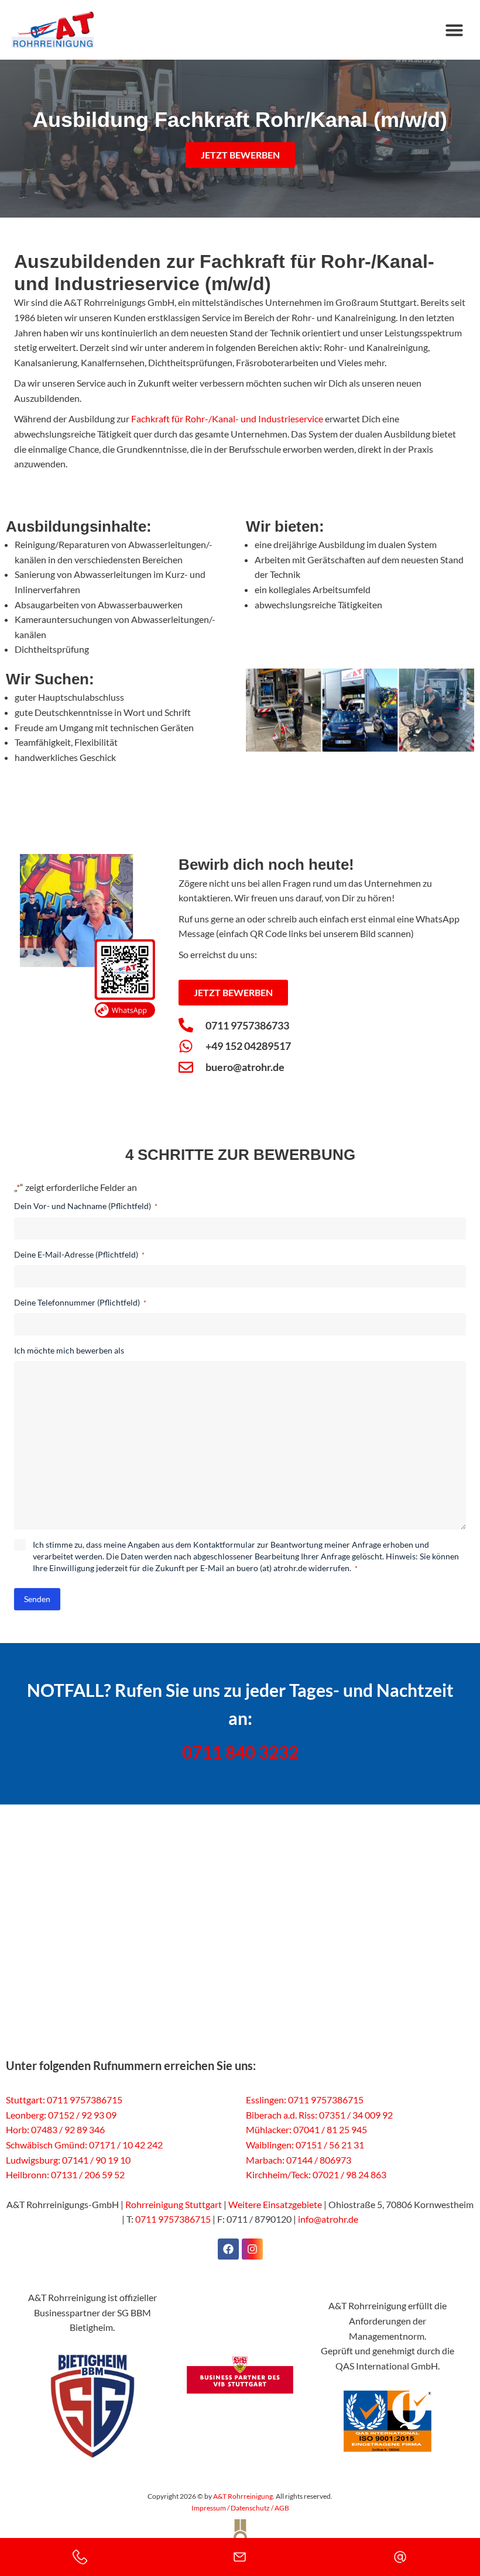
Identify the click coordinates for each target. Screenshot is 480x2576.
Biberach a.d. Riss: (282, 2115)
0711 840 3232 (240, 1752)
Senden (37, 1599)
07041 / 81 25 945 (330, 2129)
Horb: (18, 2129)
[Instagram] (252, 2249)
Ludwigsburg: (33, 2160)
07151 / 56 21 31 (330, 2145)
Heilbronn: (28, 2174)
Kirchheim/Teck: (278, 2174)
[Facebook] (228, 2249)
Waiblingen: (270, 2145)
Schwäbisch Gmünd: (47, 2145)
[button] (454, 30)
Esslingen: (266, 2100)
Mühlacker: (269, 2129)
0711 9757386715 (85, 2100)
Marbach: (265, 2160)
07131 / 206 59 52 (88, 2174)
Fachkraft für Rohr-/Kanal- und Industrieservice (227, 419)
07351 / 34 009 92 (356, 2115)
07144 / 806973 (319, 2160)
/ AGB (280, 2508)
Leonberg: (26, 2115)
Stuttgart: (25, 2100)
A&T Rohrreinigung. (244, 2496)
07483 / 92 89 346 (68, 2129)
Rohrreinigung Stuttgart (174, 2204)
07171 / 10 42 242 (126, 2145)
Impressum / (211, 2508)
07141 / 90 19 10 (96, 2160)
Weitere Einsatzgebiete (275, 2204)
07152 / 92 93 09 (82, 2115)
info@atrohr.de (328, 2219)
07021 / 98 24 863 (349, 2174)
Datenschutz (250, 2508)
